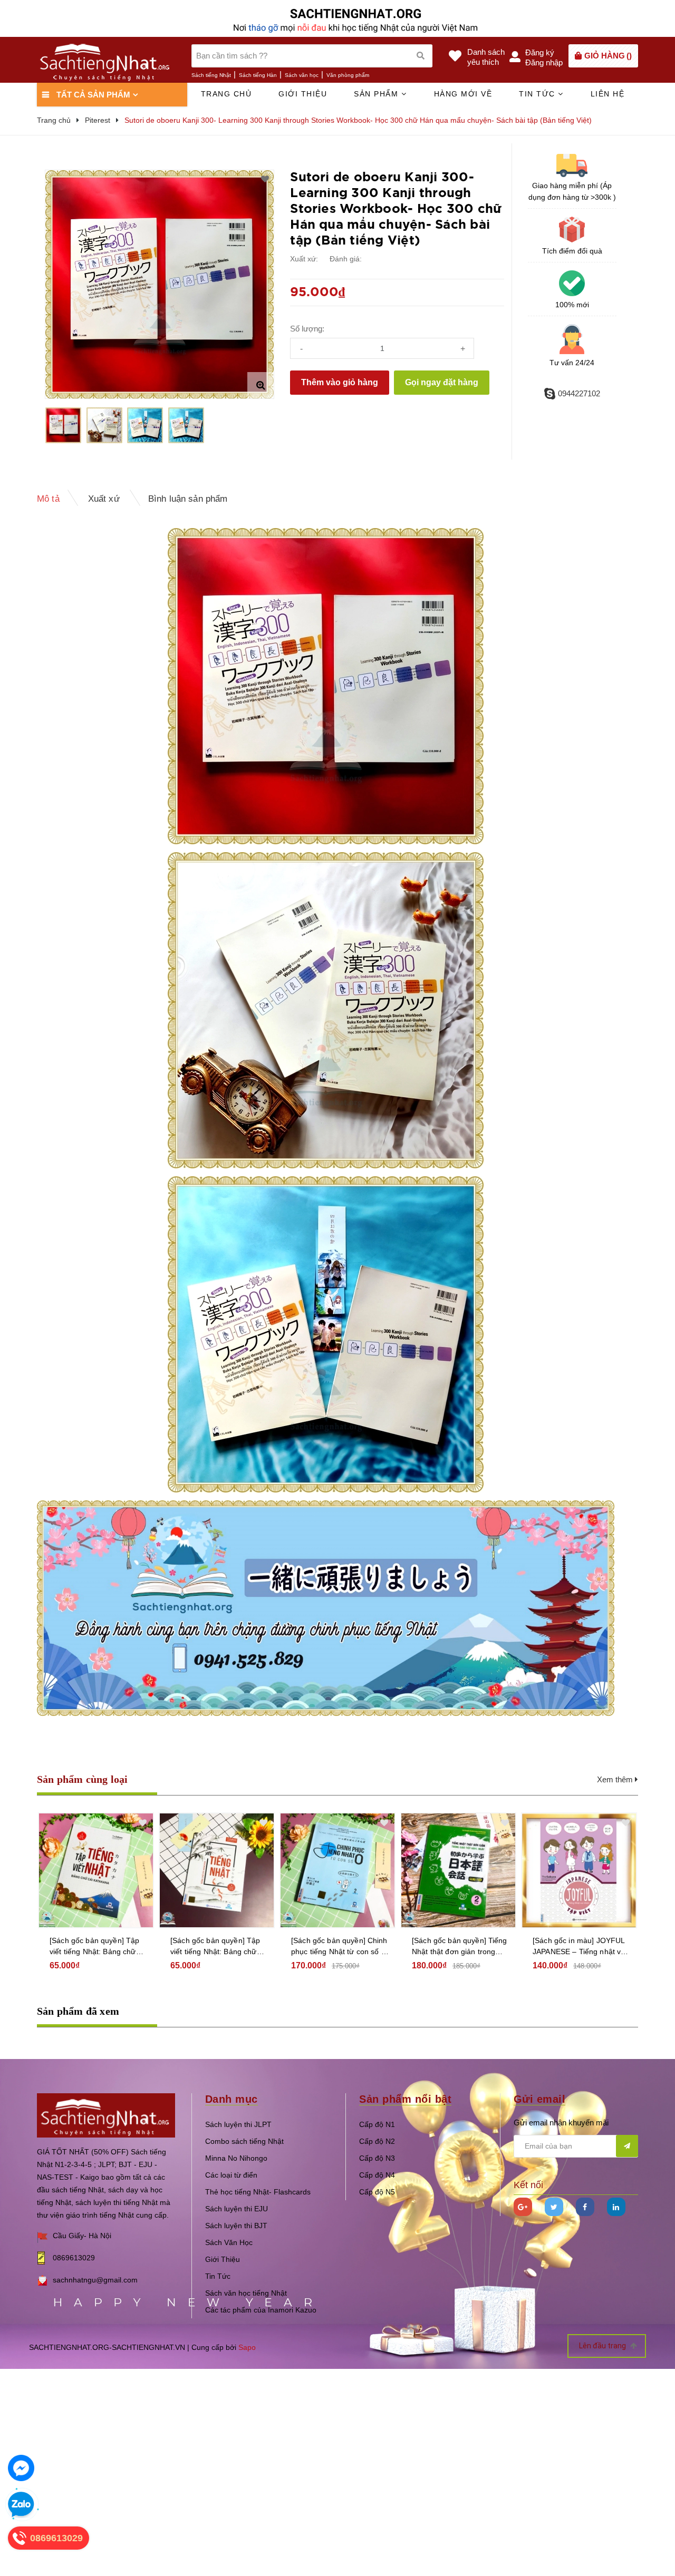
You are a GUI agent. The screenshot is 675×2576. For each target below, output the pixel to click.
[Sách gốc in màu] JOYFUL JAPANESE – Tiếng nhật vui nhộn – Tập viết (580, 1947)
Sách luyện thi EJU (237, 2209)
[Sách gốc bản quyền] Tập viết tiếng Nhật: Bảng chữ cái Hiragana (215, 1947)
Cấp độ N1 (377, 2124)
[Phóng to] (261, 385)
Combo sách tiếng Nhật (244, 2141)
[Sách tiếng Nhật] (106, 2115)
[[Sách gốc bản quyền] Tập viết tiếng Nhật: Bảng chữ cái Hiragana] (217, 1870)
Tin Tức (218, 2276)
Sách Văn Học (229, 2242)
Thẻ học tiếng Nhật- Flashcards (258, 2192)
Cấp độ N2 (377, 2141)
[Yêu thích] (265, 179)
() (608, 56)
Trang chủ (226, 94)
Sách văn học (302, 75)
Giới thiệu (303, 94)
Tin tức (538, 94)
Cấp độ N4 (377, 2175)
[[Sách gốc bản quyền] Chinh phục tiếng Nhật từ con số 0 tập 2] (337, 1870)
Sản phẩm (378, 94)
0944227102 (579, 393)
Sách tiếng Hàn (258, 75)
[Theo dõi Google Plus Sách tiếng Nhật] (523, 2207)
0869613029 (74, 2258)
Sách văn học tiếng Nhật (246, 2293)
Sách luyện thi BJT (236, 2226)
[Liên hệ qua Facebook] (21, 2468)
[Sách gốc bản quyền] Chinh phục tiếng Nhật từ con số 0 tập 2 (339, 1947)
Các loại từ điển (231, 2175)
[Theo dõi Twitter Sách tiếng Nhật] (554, 2207)
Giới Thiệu (223, 2259)
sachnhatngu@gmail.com (95, 2280)
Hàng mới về (463, 94)
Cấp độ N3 (377, 2158)
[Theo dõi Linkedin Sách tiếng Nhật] (616, 2207)
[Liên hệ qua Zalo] (21, 2505)
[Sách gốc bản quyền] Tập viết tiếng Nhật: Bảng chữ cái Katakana (94, 1947)
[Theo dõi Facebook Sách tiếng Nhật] (585, 2207)
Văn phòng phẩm (348, 75)
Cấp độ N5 (377, 2192)
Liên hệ (608, 94)
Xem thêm (616, 1779)
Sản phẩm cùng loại (83, 1779)
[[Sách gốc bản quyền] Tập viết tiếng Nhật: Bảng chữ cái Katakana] (96, 1870)
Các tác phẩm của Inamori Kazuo (261, 2310)
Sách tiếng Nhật (211, 75)
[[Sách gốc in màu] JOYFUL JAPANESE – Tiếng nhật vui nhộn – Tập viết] (579, 1870)
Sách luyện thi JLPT (238, 2124)
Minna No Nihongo (236, 2158)
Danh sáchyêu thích (486, 57)
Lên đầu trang (603, 2346)
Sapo (247, 2347)
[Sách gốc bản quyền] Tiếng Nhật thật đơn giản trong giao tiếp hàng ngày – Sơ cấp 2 (460, 1947)
